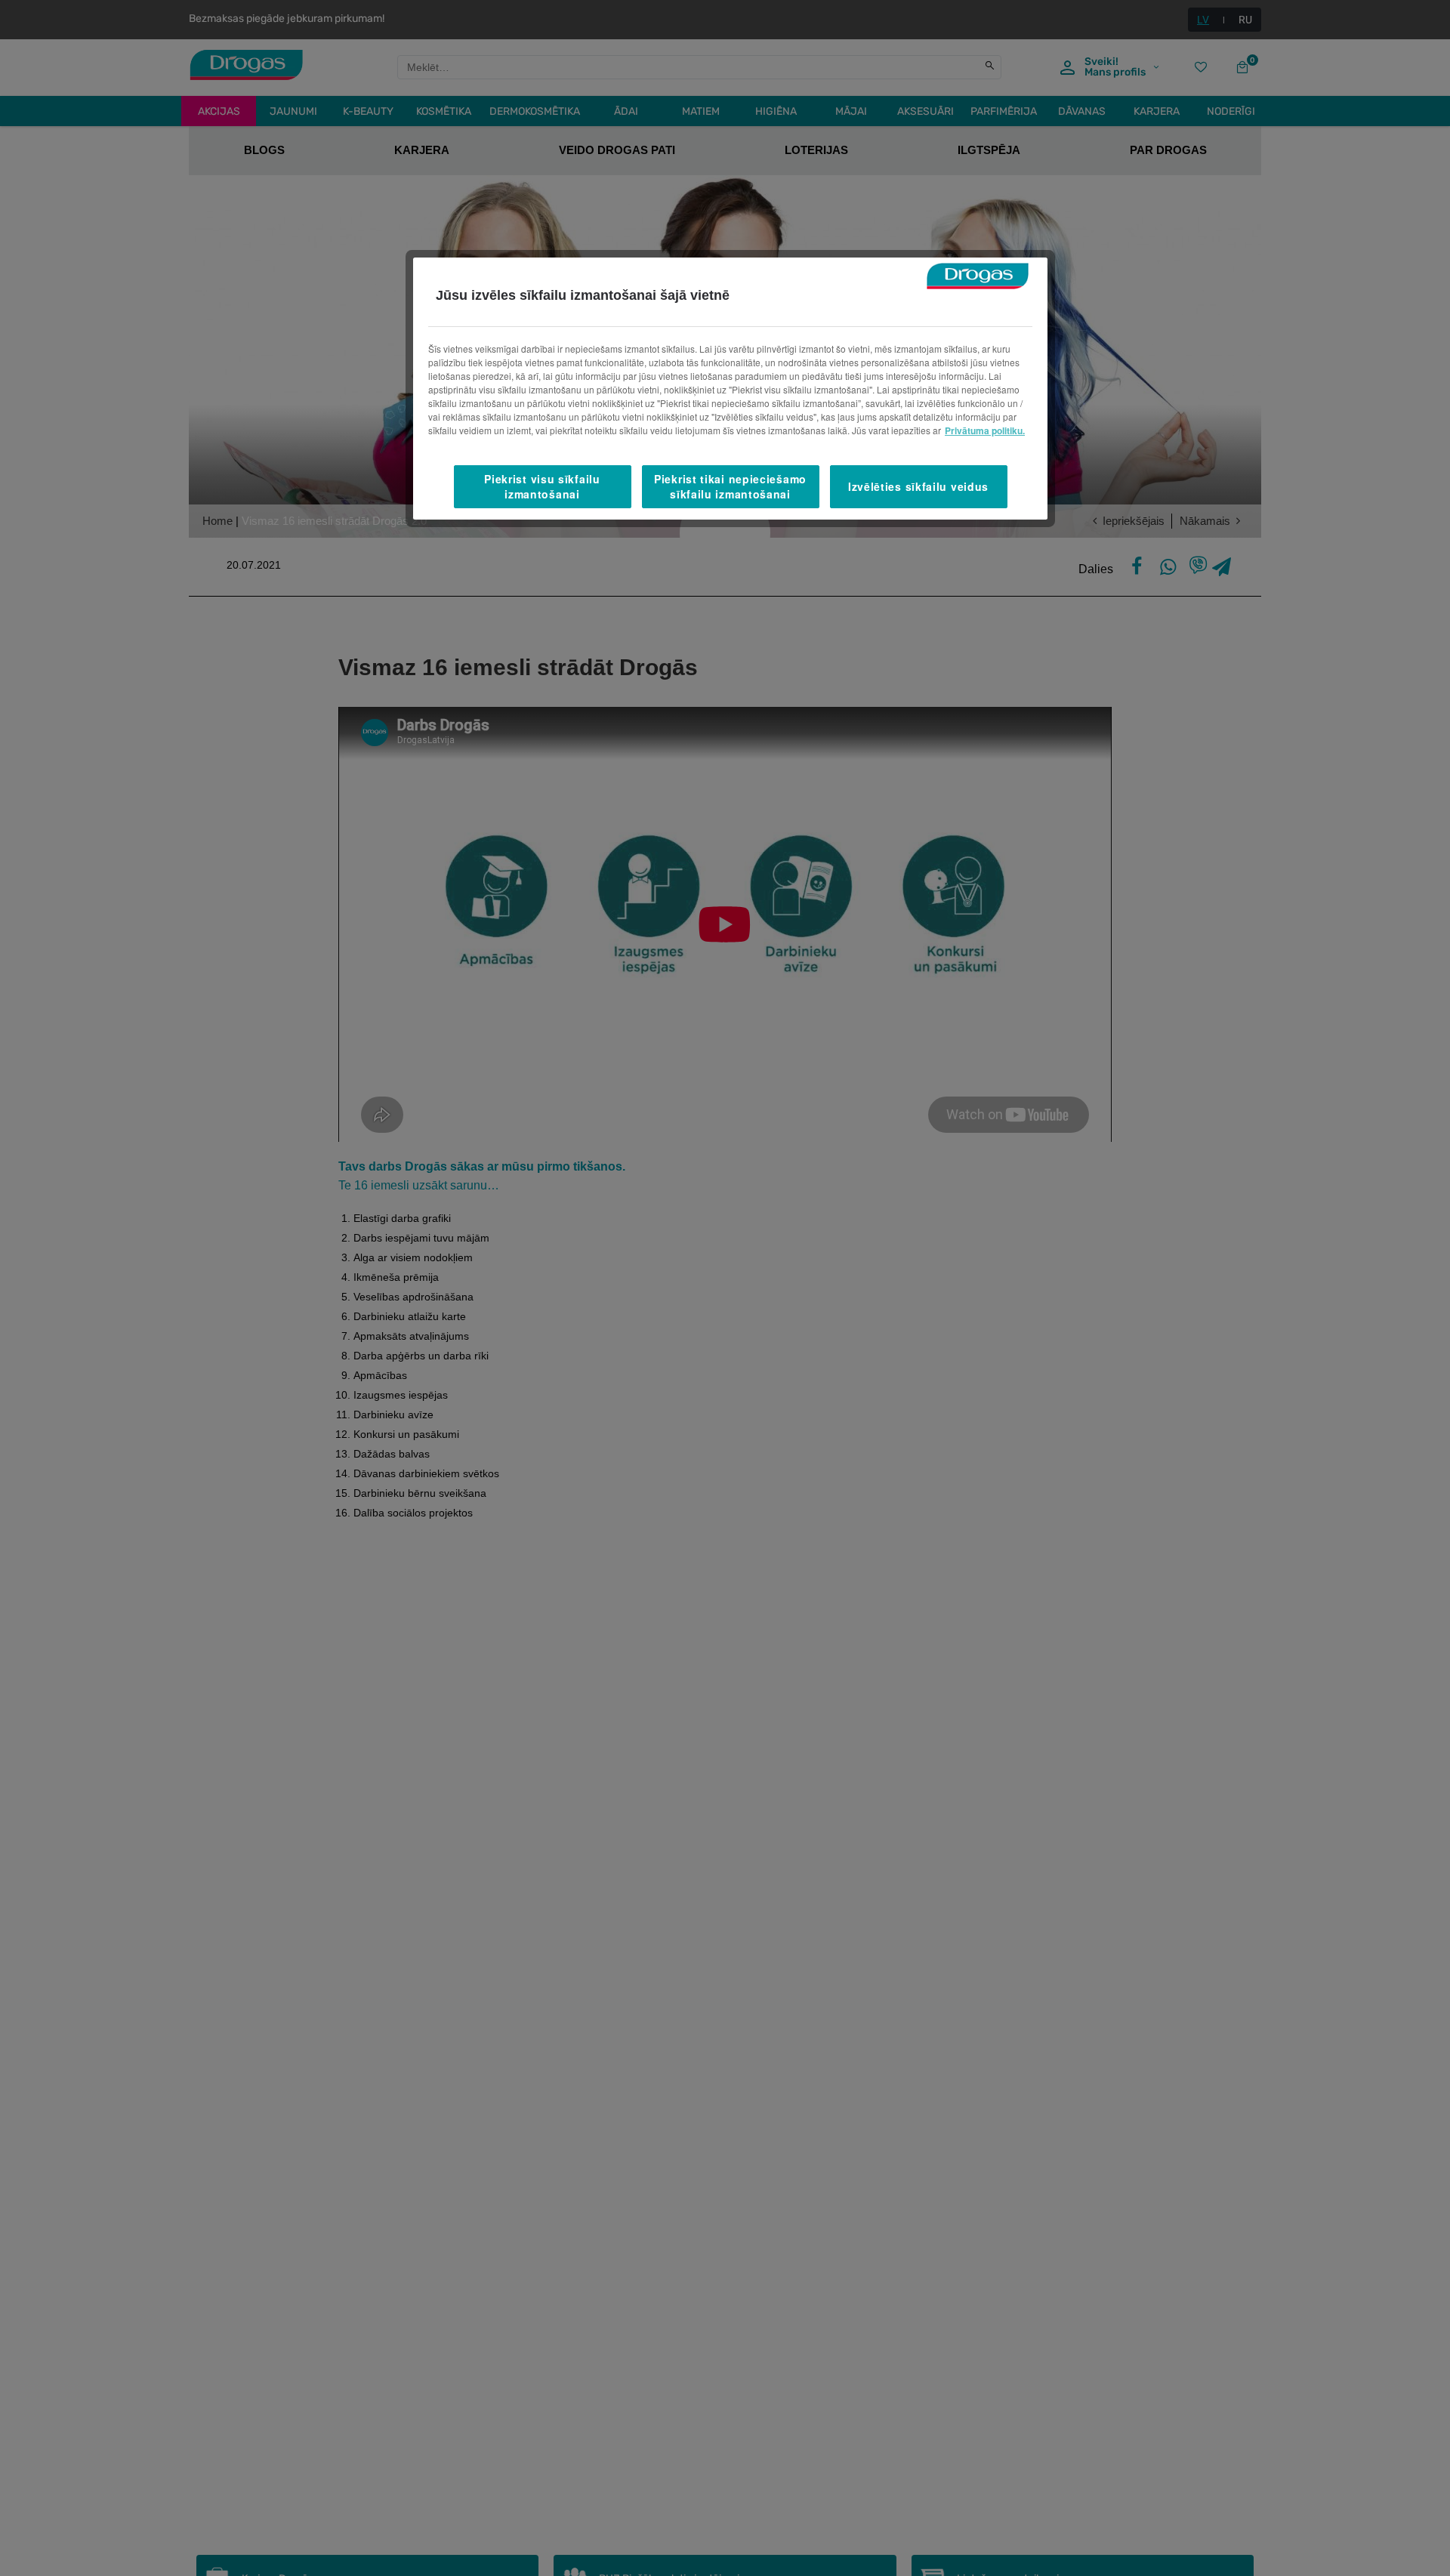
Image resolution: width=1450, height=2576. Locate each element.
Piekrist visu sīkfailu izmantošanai (542, 486)
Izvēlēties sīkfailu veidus (918, 486)
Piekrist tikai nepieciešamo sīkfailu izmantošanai (730, 486)
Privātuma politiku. (985, 430)
